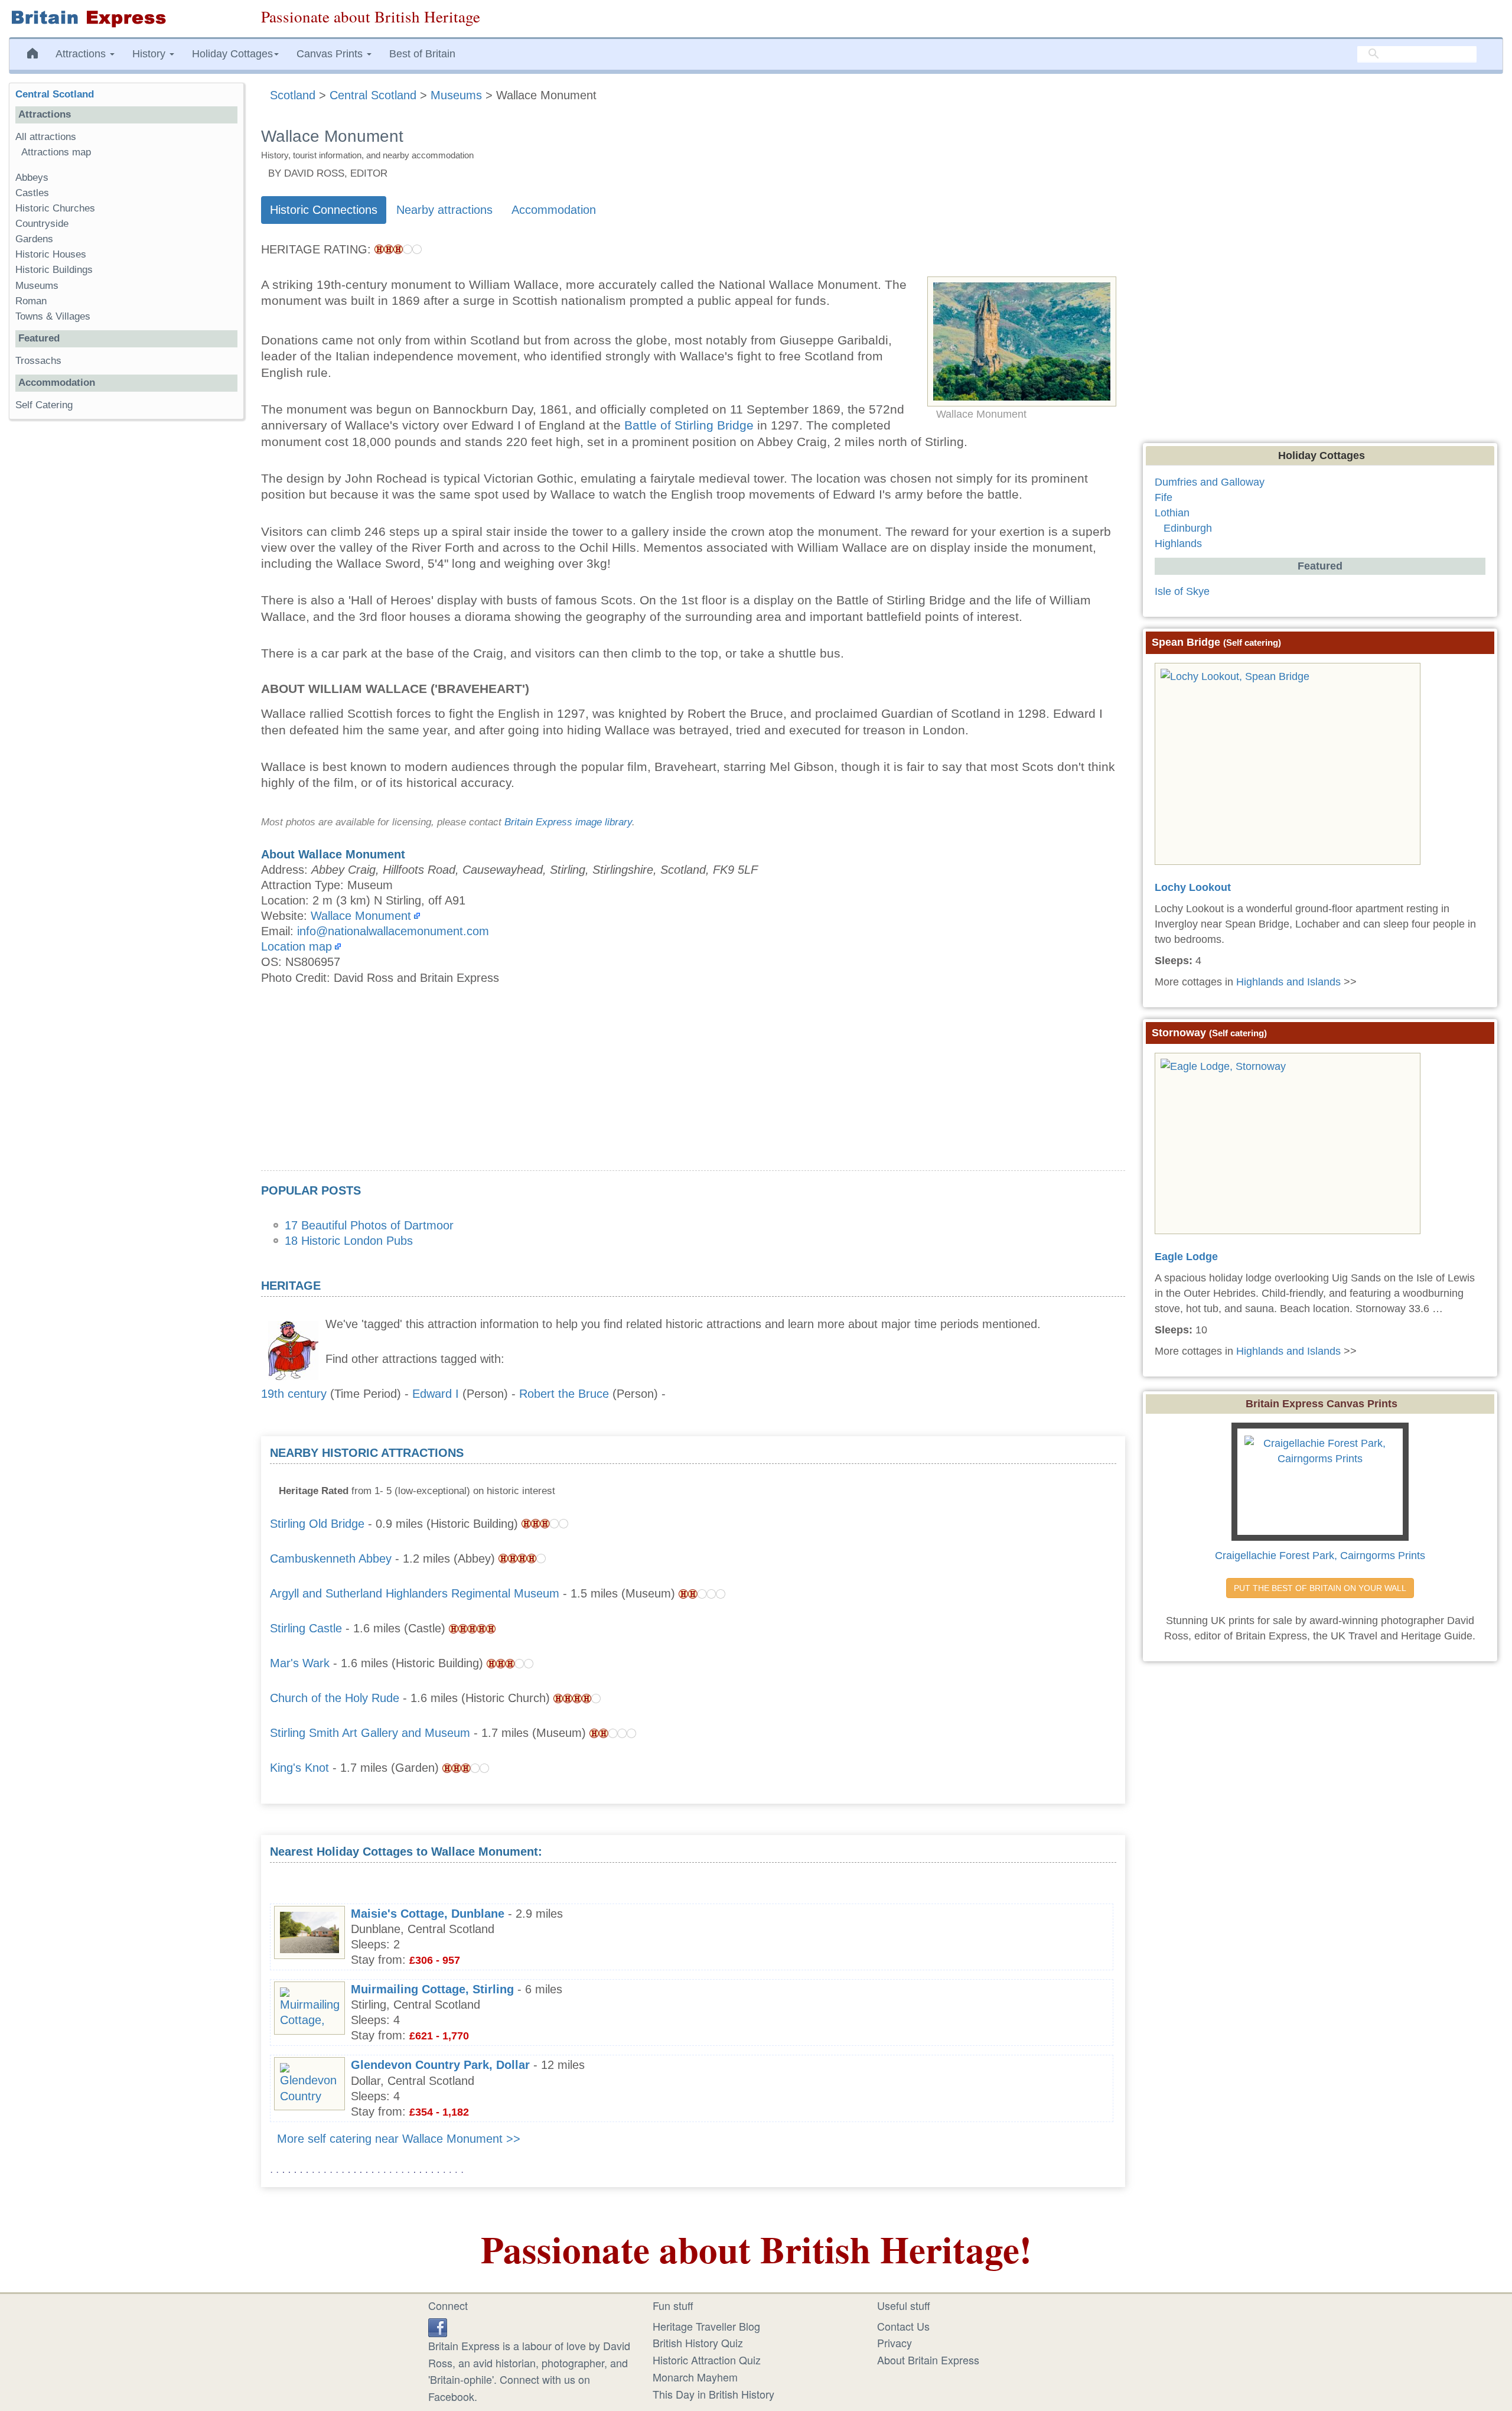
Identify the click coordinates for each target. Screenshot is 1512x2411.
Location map (296, 946)
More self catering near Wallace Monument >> (399, 2139)
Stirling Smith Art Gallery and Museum (370, 1733)
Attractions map (56, 152)
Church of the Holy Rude (335, 1698)
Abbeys (32, 178)
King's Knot (299, 1768)
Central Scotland (55, 94)
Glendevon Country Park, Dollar (440, 2065)
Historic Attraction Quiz (707, 2360)
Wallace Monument (361, 916)
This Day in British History (713, 2394)
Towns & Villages (53, 316)
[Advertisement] (693, 1088)
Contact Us (903, 2326)
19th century (294, 1394)
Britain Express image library (568, 822)
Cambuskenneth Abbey (331, 1558)
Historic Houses (51, 254)
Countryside (42, 224)
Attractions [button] (82, 54)
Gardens (34, 239)
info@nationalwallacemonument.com (393, 931)
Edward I (436, 1394)
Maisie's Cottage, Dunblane (428, 1914)
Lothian (1172, 513)
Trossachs (38, 361)
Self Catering (44, 405)
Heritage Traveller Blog (706, 2326)
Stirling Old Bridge (317, 1524)
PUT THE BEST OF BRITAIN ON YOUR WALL (1320, 1588)
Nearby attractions (444, 210)
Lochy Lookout (1193, 887)
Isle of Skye (1182, 591)
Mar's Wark (300, 1663)
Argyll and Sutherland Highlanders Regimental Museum (415, 1593)
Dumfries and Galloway (1210, 482)
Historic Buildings (54, 270)
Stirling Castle (306, 1628)
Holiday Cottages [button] (232, 54)
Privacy (895, 2342)
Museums (37, 286)
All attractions (46, 137)
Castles (32, 193)
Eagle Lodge (1186, 1257)
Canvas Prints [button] (331, 54)
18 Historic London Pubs (349, 1241)
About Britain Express (928, 2360)
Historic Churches (55, 208)
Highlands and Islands (1288, 982)
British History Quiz (698, 2342)
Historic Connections (324, 210)
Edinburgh (1188, 528)
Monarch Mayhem (695, 2377)
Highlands (1178, 544)
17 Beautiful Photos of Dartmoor (369, 1225)
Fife (1164, 497)
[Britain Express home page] (126, 19)
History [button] (150, 54)
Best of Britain (422, 54)
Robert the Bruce (564, 1394)
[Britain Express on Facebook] (438, 2326)
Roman (31, 301)
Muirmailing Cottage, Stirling (432, 1989)
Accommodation (554, 210)
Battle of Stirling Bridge (689, 425)
